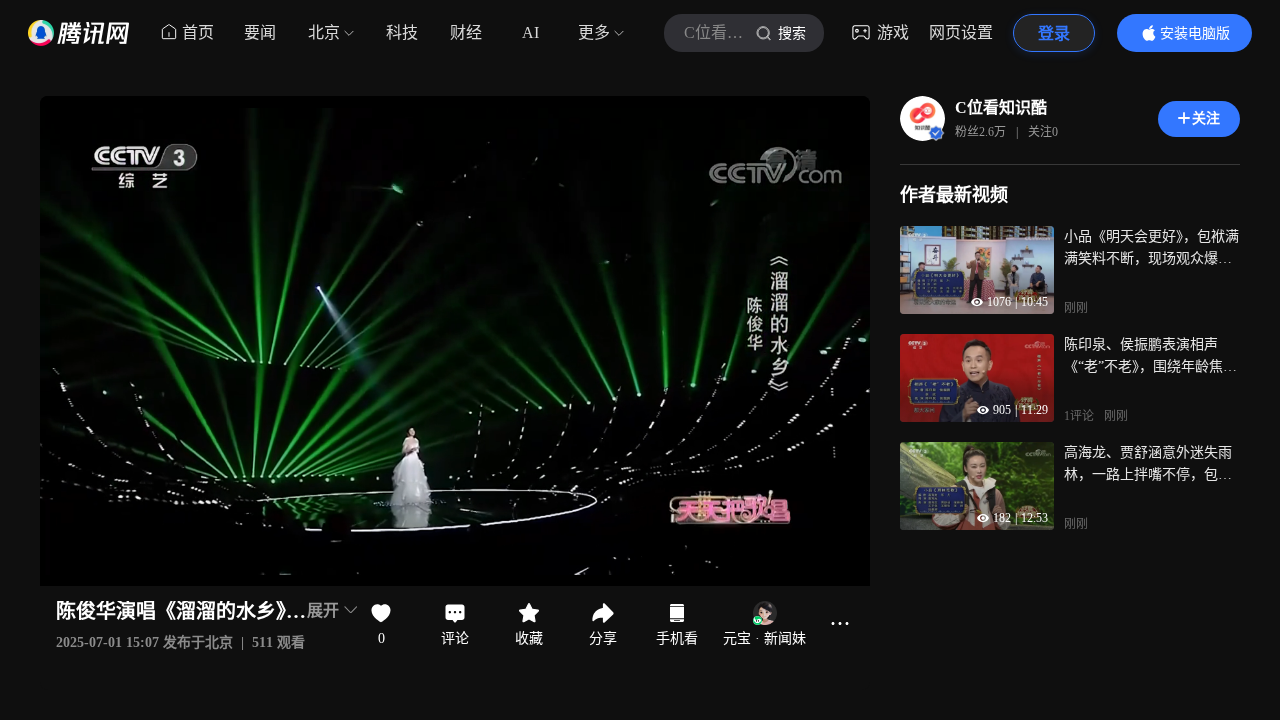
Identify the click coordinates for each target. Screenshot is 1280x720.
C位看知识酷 (1001, 107)
